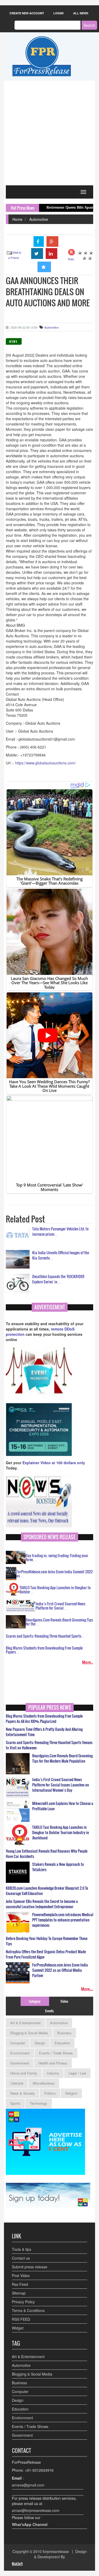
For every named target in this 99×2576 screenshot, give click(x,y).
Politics (50, 2093)
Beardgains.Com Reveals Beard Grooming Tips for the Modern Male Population (62, 1758)
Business (64, 2033)
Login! (59, 13)
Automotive (39, 219)
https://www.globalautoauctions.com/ (45, 763)
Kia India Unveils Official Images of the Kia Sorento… (61, 1255)
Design (40, 2043)
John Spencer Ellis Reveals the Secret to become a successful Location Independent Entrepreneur (42, 1904)
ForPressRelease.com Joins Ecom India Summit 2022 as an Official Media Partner (60, 1970)
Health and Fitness (53, 2063)
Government (20, 2063)
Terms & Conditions (28, 2310)
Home (17, 219)
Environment (20, 2053)
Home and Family (24, 2073)
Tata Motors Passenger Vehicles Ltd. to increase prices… (60, 1231)
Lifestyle (17, 2083)
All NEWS (81, 13)
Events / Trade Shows (56, 2053)
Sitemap (19, 2293)
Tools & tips (22, 2249)
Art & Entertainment (25, 2023)
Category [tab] (35, 2001)
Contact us (21, 2258)
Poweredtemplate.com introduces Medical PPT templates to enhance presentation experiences (63, 1920)
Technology (39, 2103)
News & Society (23, 2093)
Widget (18, 2328)
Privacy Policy (23, 2302)
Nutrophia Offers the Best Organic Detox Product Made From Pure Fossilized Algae (46, 1954)
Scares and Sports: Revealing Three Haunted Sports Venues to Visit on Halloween (49, 1745)
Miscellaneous (44, 2083)
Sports (15, 2103)
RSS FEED (21, 2319)
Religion (71, 2093)
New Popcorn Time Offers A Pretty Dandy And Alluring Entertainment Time (44, 1732)
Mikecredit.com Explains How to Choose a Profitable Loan (63, 1806)
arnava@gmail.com (28, 2485)
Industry (53, 2073)
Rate (71, 259)
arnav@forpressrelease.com (36, 2510)
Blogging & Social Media (29, 2033)
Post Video (21, 2275)
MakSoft (17, 2564)
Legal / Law (77, 2073)
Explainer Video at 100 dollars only (54, 1463)
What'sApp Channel (30, 2524)
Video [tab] (64, 2001)
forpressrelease (56, 2551)
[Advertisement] (49, 133)
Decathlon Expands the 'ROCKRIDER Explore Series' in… (58, 1279)
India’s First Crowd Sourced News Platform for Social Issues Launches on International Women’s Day (61, 1785)
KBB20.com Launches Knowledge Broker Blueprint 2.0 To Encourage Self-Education (47, 1891)
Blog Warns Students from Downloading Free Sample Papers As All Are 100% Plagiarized (44, 1719)
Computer (18, 2043)
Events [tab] (49, 2011)
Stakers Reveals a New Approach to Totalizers (58, 1867)
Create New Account (27, 13)
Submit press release (30, 2267)
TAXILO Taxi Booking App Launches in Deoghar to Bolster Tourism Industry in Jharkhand (61, 1833)
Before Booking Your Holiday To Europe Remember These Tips (47, 1941)
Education (62, 2043)
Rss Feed (20, 2284)
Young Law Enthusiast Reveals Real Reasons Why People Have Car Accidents (47, 1854)
